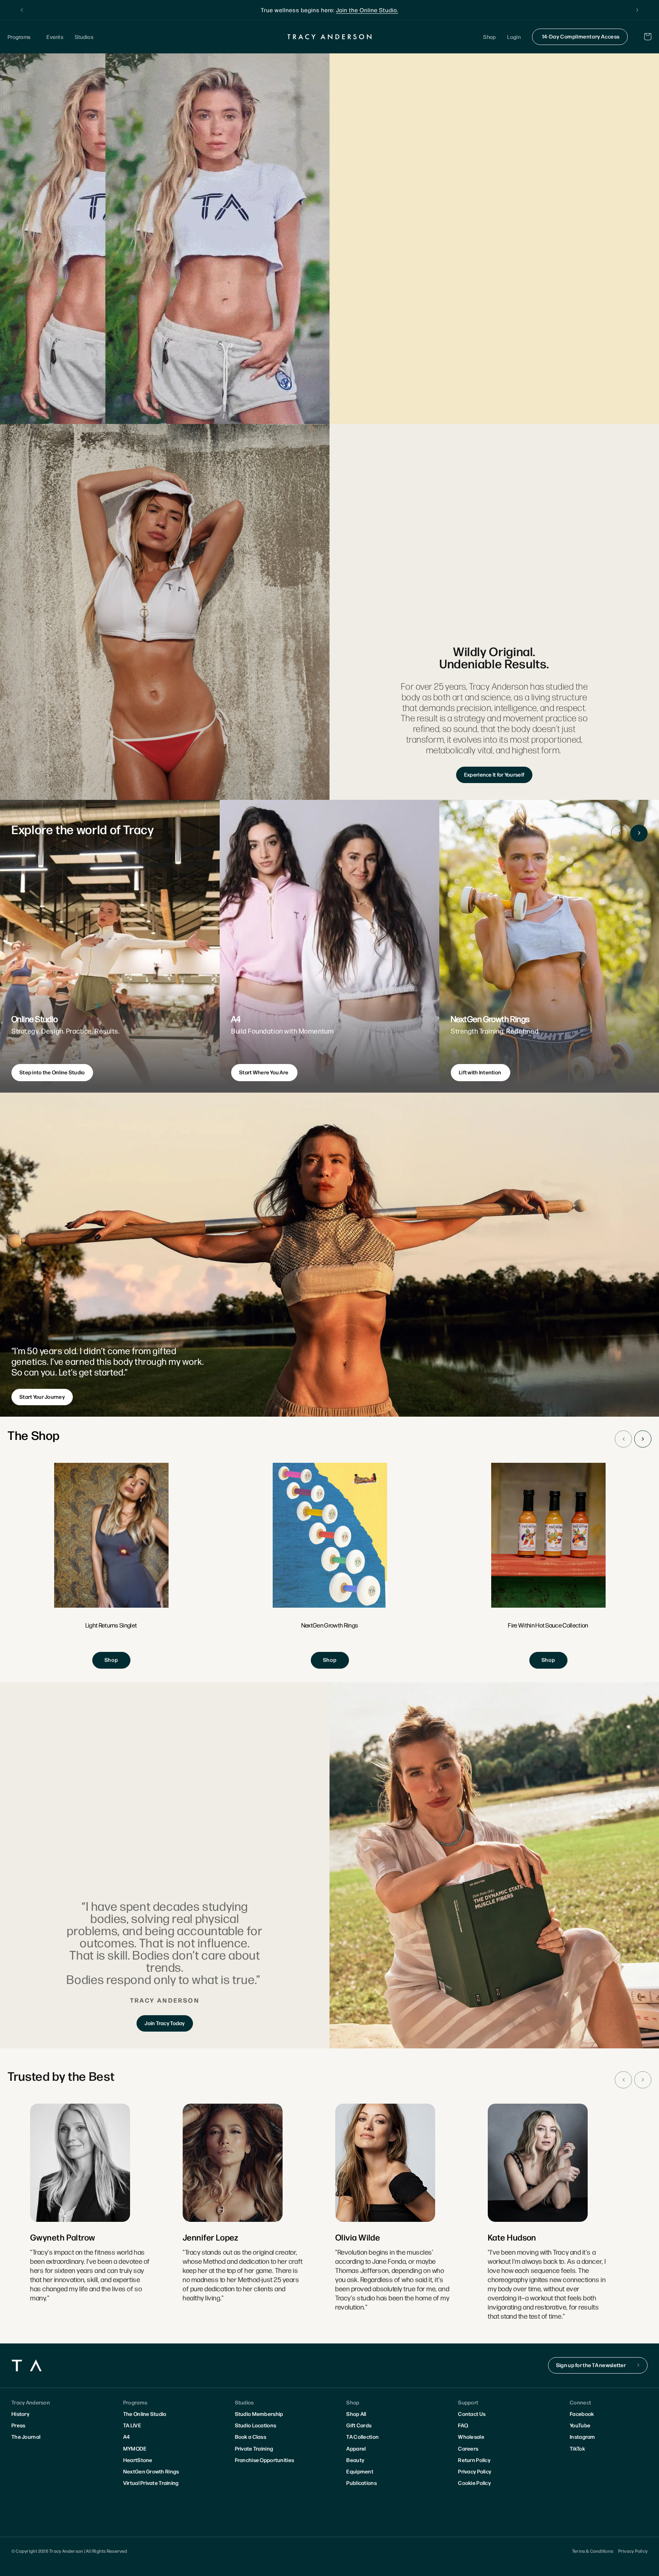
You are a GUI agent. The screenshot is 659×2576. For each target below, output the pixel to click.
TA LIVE (132, 2425)
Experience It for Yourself (494, 774)
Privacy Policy (475, 2471)
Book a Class (251, 2436)
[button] (21, 37)
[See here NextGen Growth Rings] (330, 1566)
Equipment (360, 2471)
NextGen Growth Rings (151, 2471)
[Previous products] (623, 1439)
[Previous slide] (620, 833)
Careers (468, 2448)
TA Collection (362, 2436)
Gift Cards (359, 2425)
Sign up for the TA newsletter (591, 2365)
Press (18, 2425)
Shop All (356, 2414)
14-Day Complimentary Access (581, 36)
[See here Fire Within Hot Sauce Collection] (548, 1566)
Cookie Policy (474, 2483)
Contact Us (472, 2414)
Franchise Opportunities (264, 2460)
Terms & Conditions (593, 2551)
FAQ (463, 2425)
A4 (127, 2436)
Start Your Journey (42, 1396)
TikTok (577, 2448)
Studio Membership (259, 2414)
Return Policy (474, 2460)
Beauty (355, 2460)
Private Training (254, 2448)
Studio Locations (256, 2425)
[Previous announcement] (22, 10)
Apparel (356, 2448)
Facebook (582, 2414)
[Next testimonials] (643, 2080)
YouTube (580, 2425)
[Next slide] (639, 833)
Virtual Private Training (151, 2483)
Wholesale (471, 2436)
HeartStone (138, 2460)
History (20, 2414)
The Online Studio (145, 2414)
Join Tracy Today (165, 2023)
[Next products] (643, 1439)
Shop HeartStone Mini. (379, 10)
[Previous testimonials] (623, 2080)
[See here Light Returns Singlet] (111, 1566)
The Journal (26, 2436)
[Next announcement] (637, 10)
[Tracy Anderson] (330, 37)
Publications (361, 2483)
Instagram (583, 2436)
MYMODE (135, 2448)
